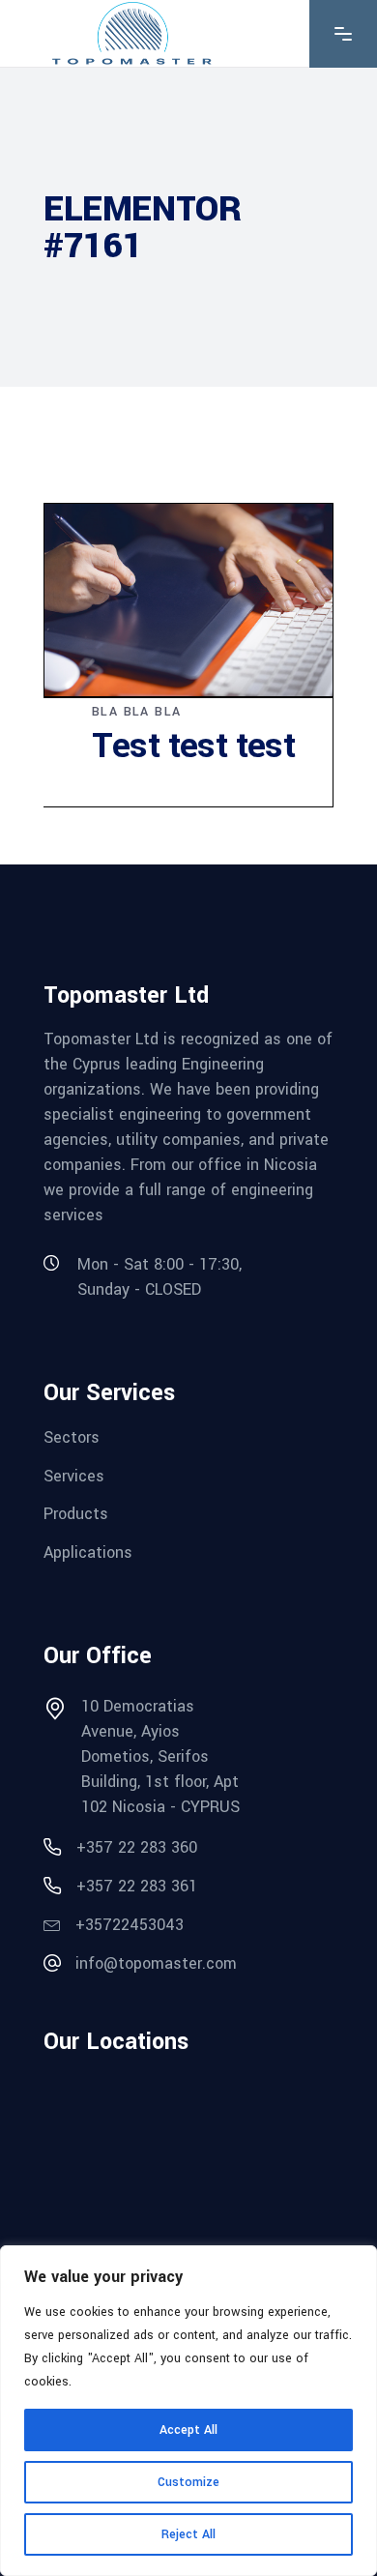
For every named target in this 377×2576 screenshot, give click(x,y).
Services (74, 1475)
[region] (188, 2411)
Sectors (72, 1437)
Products (76, 1514)
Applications (88, 1552)
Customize (188, 2482)
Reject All (188, 2534)
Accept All (188, 2430)
